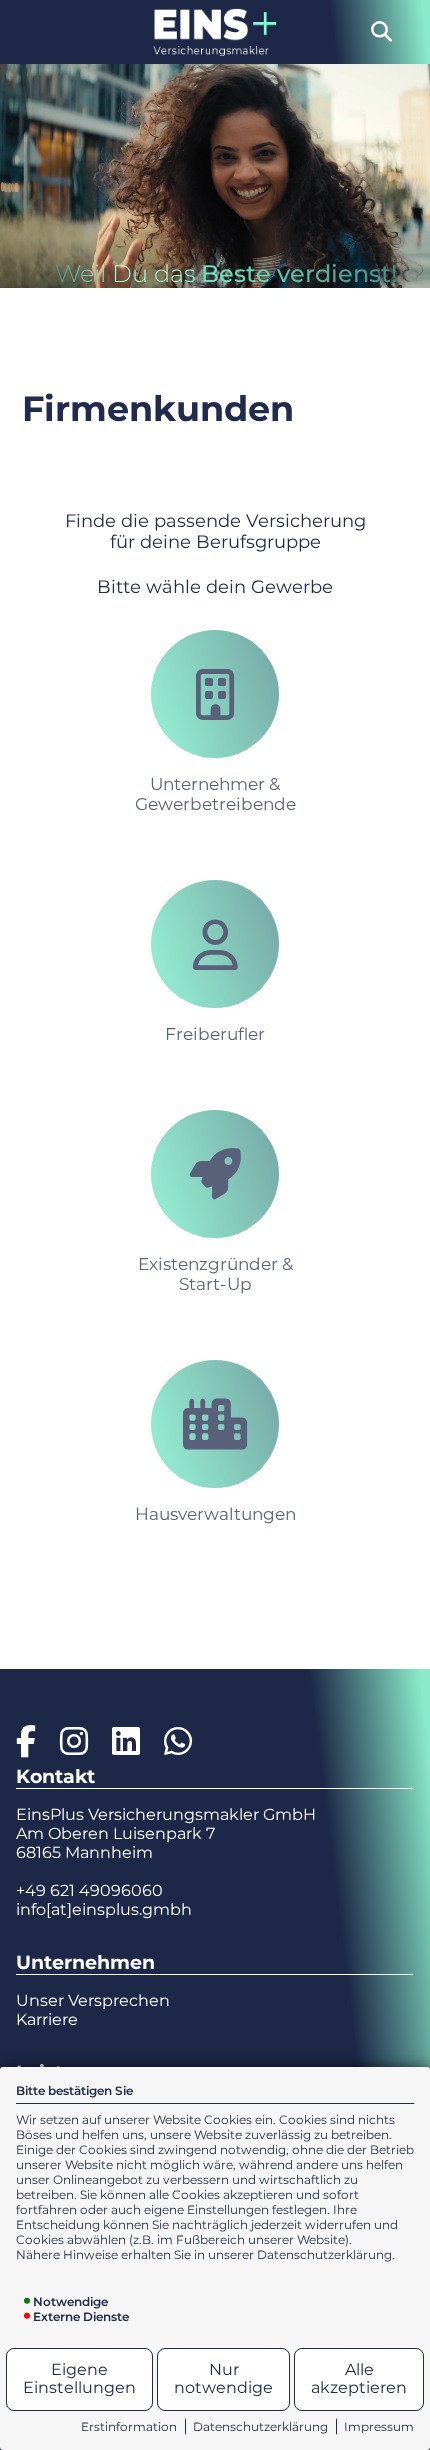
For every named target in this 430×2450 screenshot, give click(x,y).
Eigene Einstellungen (79, 2379)
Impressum (379, 2426)
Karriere (47, 2019)
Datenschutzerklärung (260, 2426)
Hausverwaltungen (215, 1514)
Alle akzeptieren (359, 2379)
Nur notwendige (223, 2379)
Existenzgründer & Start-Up (215, 1274)
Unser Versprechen (93, 2000)
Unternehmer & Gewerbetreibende (215, 794)
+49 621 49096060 (89, 1890)
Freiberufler (215, 1034)
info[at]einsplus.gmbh (104, 1909)
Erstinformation (129, 2426)
